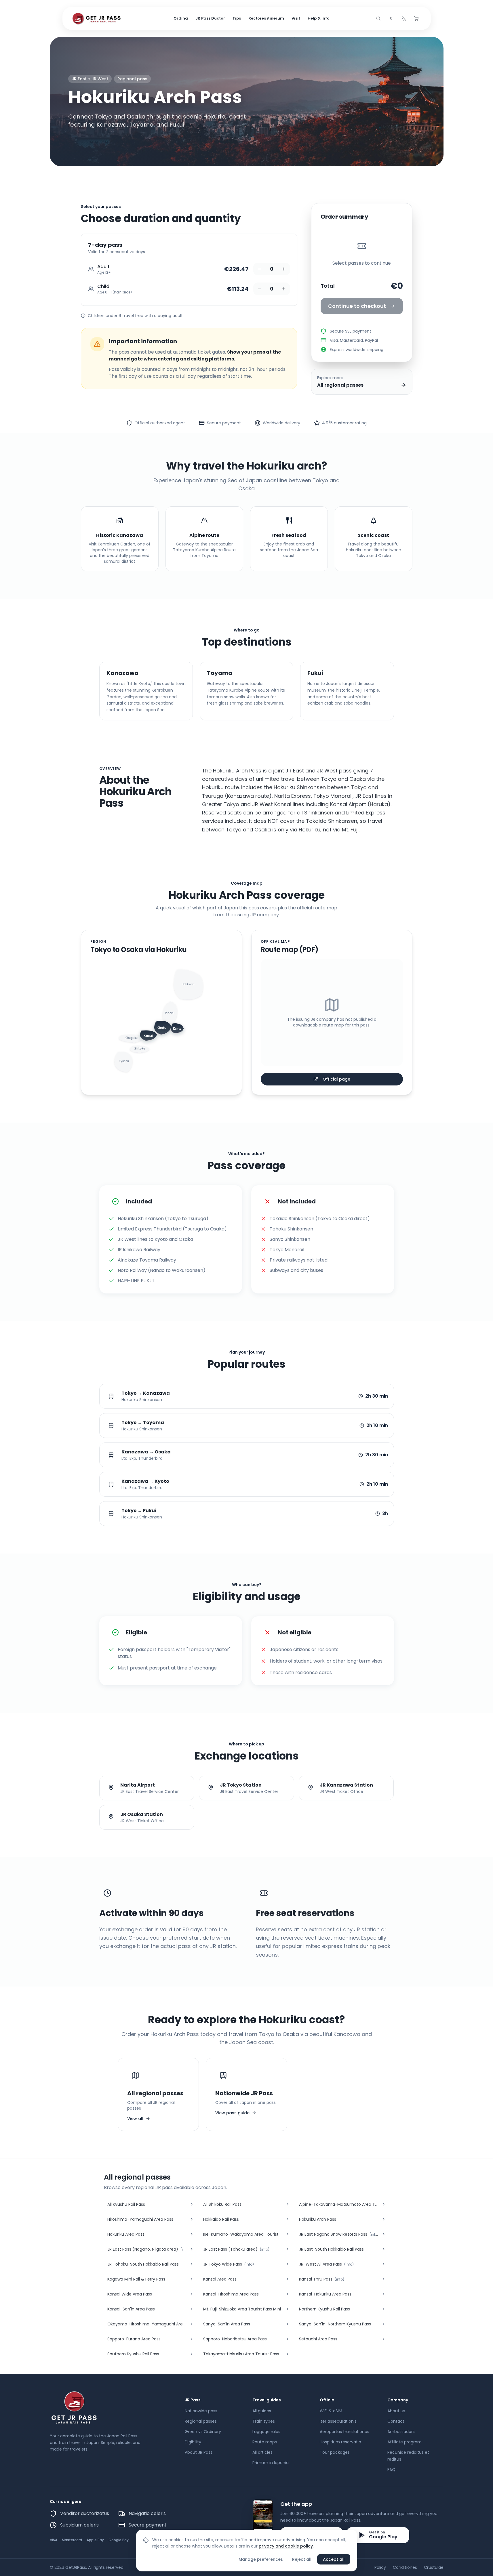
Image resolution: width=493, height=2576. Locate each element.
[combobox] (391, 18)
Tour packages (335, 2452)
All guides (262, 2411)
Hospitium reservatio (340, 2442)
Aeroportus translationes (344, 2432)
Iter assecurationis (338, 2421)
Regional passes (201, 2421)
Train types (264, 2421)
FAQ (391, 2470)
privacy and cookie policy (286, 2546)
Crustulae (434, 2567)
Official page (336, 1079)
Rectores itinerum (266, 18)
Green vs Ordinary (203, 2432)
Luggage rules (266, 2432)
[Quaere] (378, 18)
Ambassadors (401, 2432)
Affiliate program (405, 2442)
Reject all (302, 2559)
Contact (396, 2421)
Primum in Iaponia (271, 2463)
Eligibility (193, 2442)
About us (396, 2411)
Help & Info (319, 18)
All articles (262, 2452)
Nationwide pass (201, 2411)
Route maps (265, 2442)
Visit (296, 18)
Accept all (334, 2559)
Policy (380, 2567)
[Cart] (416, 18)
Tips (237, 18)
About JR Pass (199, 2452)
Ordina (181, 18)
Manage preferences (261, 2559)
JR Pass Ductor (210, 18)
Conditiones (405, 2567)
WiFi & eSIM (331, 2411)
